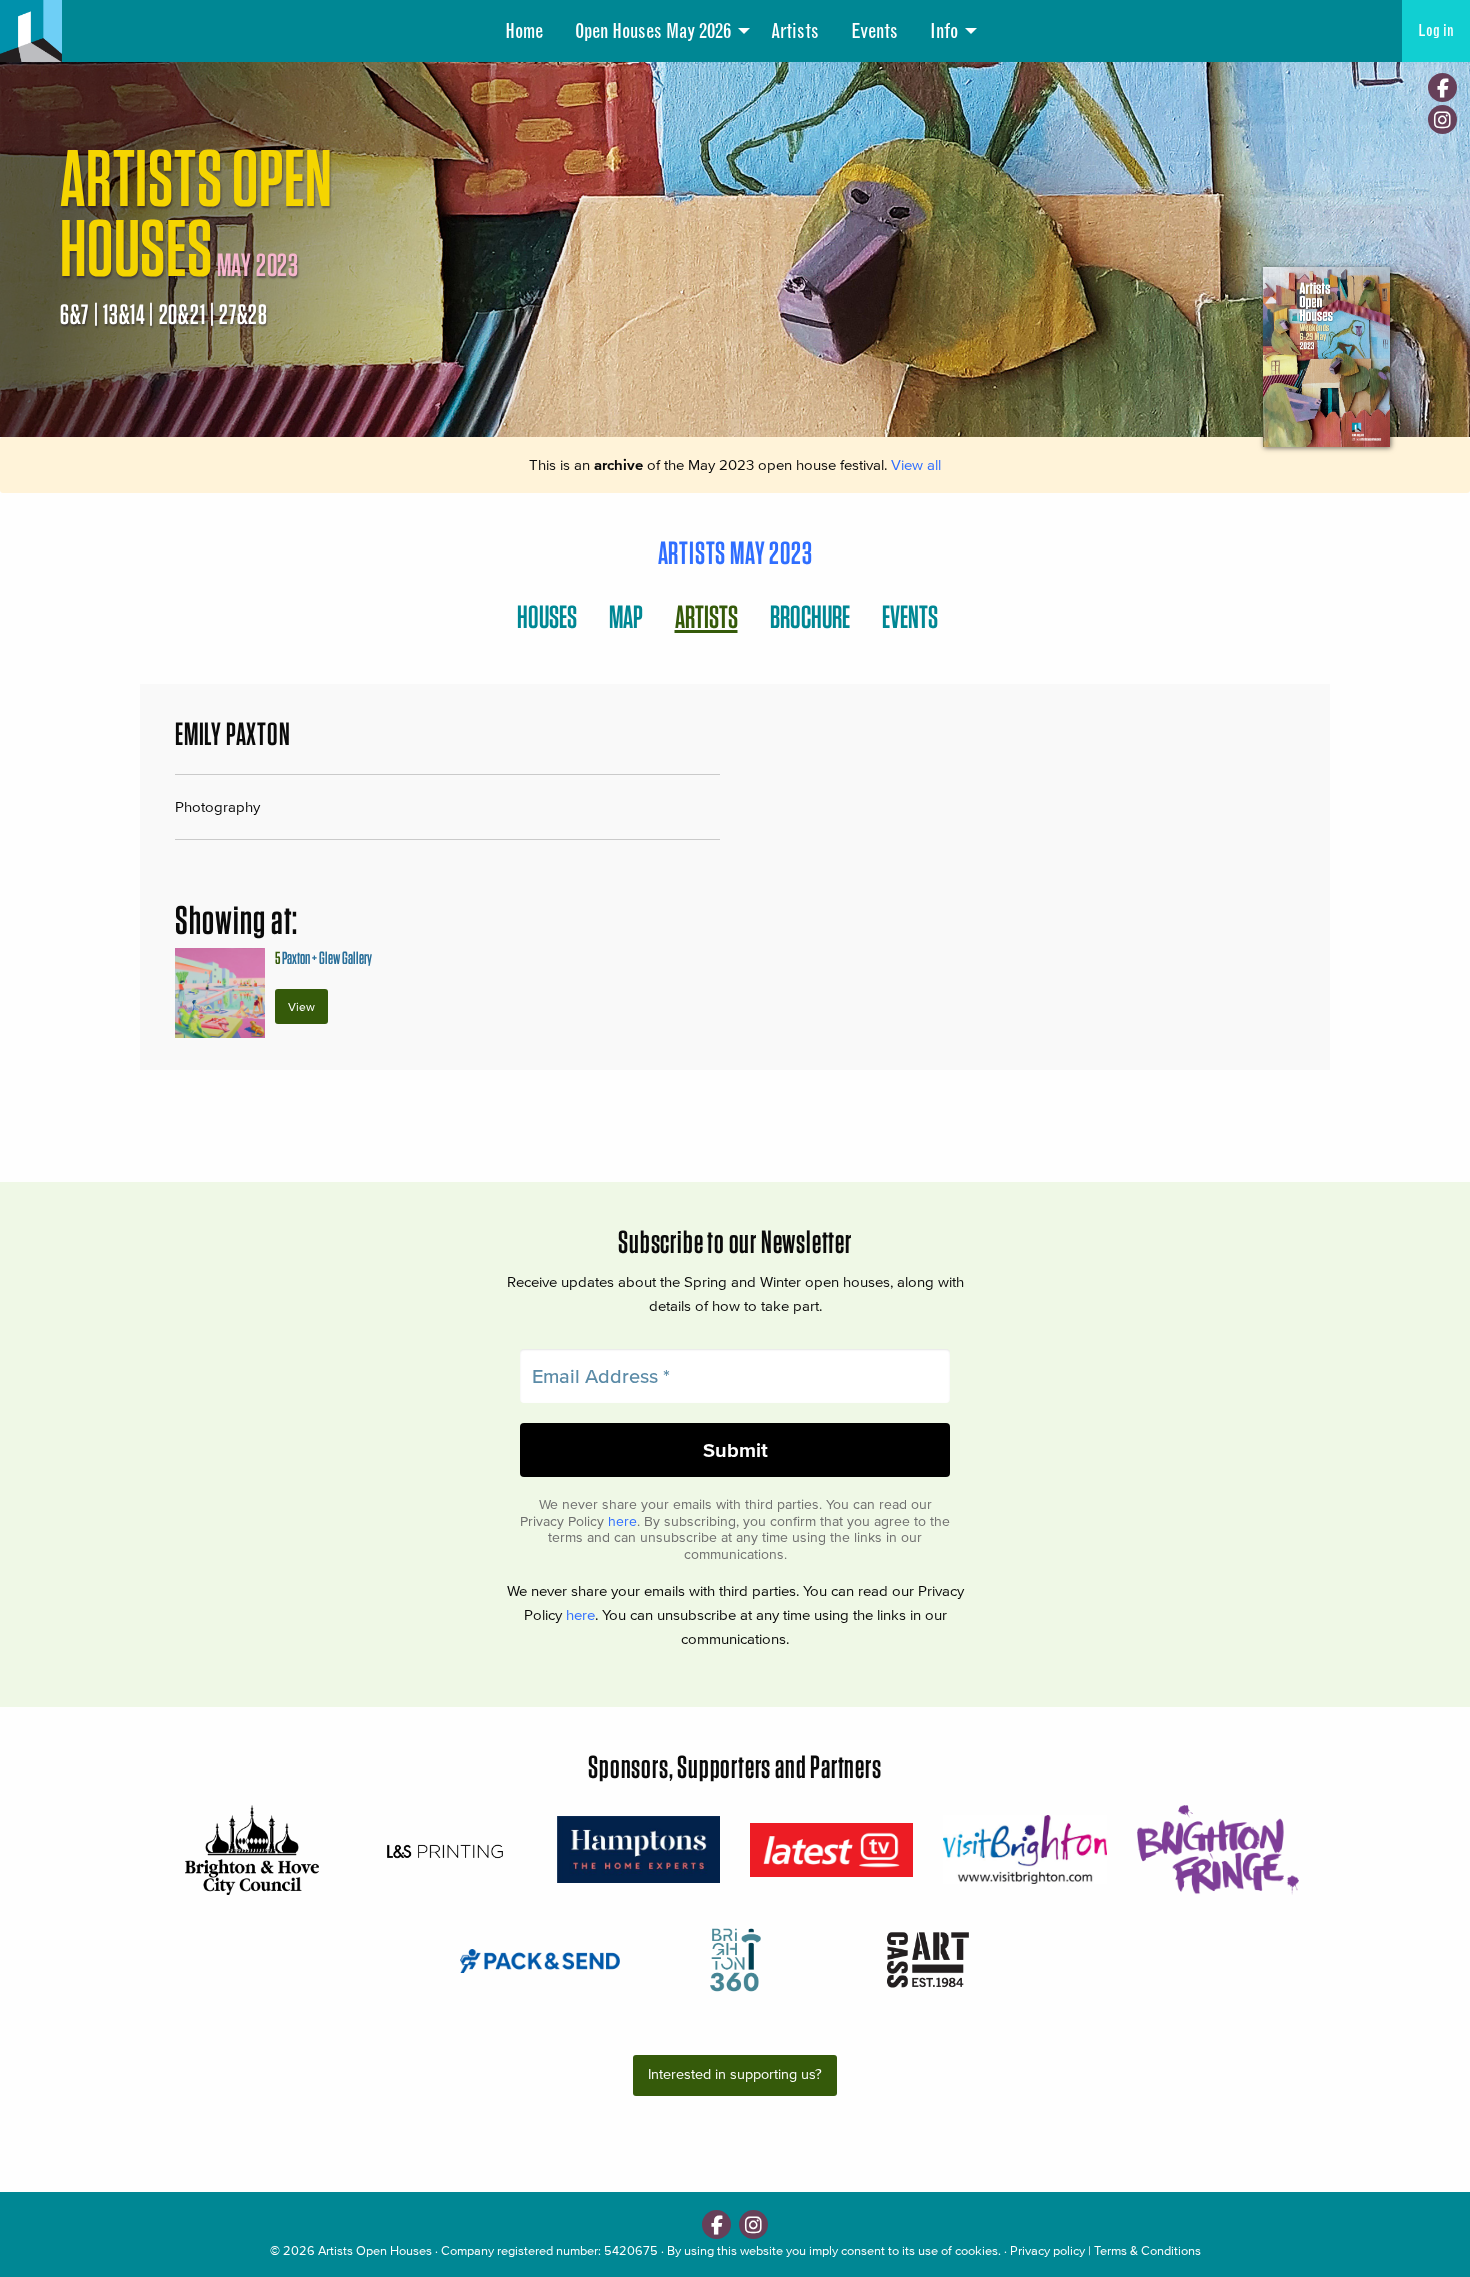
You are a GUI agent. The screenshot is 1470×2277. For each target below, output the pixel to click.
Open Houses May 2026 (653, 31)
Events (874, 31)
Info (944, 31)
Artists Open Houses (375, 2250)
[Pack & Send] (541, 1959)
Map (626, 616)
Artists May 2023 (735, 552)
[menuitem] (524, 31)
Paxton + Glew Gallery (323, 957)
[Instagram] (1442, 119)
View (301, 1006)
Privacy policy (1047, 2250)
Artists (795, 31)
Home (524, 31)
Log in (1436, 30)
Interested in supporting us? (735, 2074)
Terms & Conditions (1147, 2250)
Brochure (810, 616)
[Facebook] (1442, 87)
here (622, 1521)
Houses (547, 616)
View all (916, 464)
